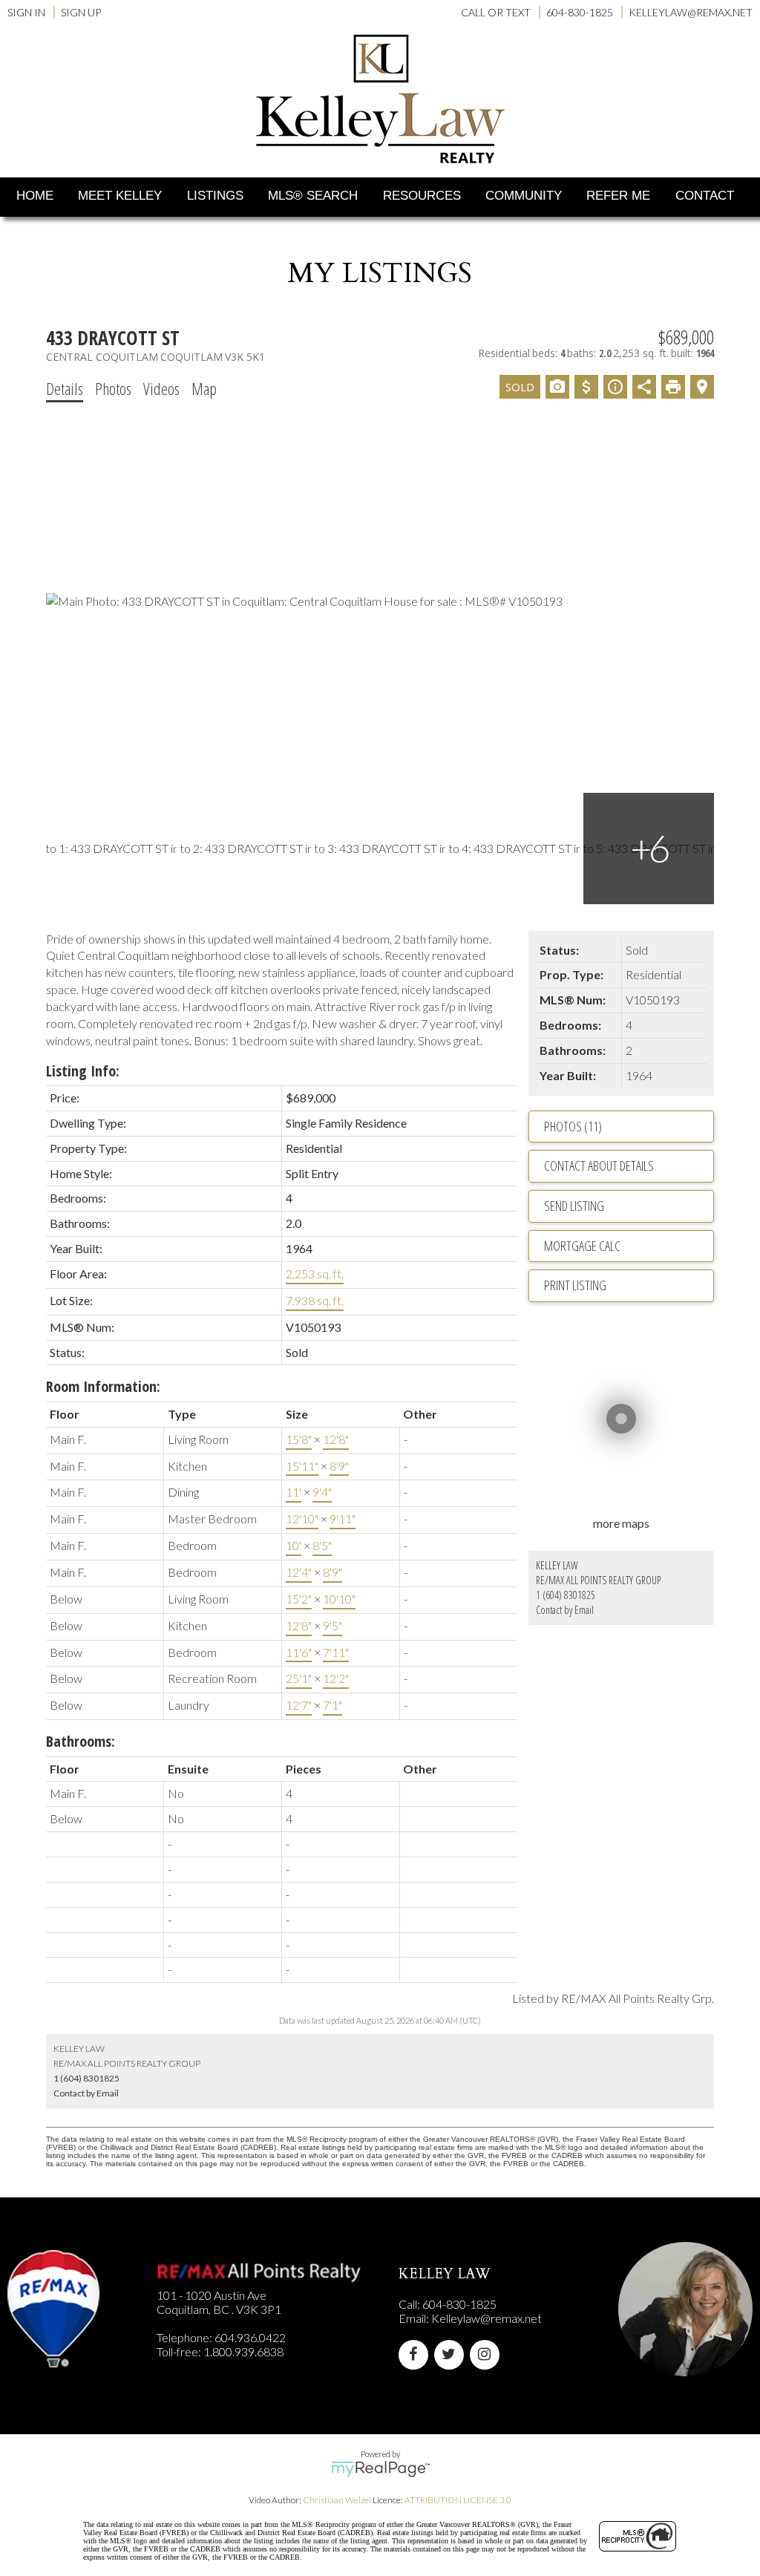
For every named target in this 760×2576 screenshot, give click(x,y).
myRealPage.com (380, 2469)
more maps (621, 1523)
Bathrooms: (81, 1741)
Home (35, 196)
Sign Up (81, 12)
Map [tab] (204, 388)
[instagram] (488, 2354)
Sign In (26, 12)
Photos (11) (573, 1126)
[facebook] (416, 2354)
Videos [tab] (161, 388)
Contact (705, 196)
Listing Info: (83, 1071)
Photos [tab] (113, 388)
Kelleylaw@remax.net (487, 2318)
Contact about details (599, 1166)
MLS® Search (313, 196)
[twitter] (452, 2354)
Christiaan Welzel (337, 2500)
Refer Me (618, 196)
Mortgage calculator (629, 1246)
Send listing (574, 1206)
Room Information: (103, 1386)
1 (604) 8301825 (566, 1595)
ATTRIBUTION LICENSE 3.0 (458, 2500)
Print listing (575, 1285)
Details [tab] (65, 388)
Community (524, 196)
